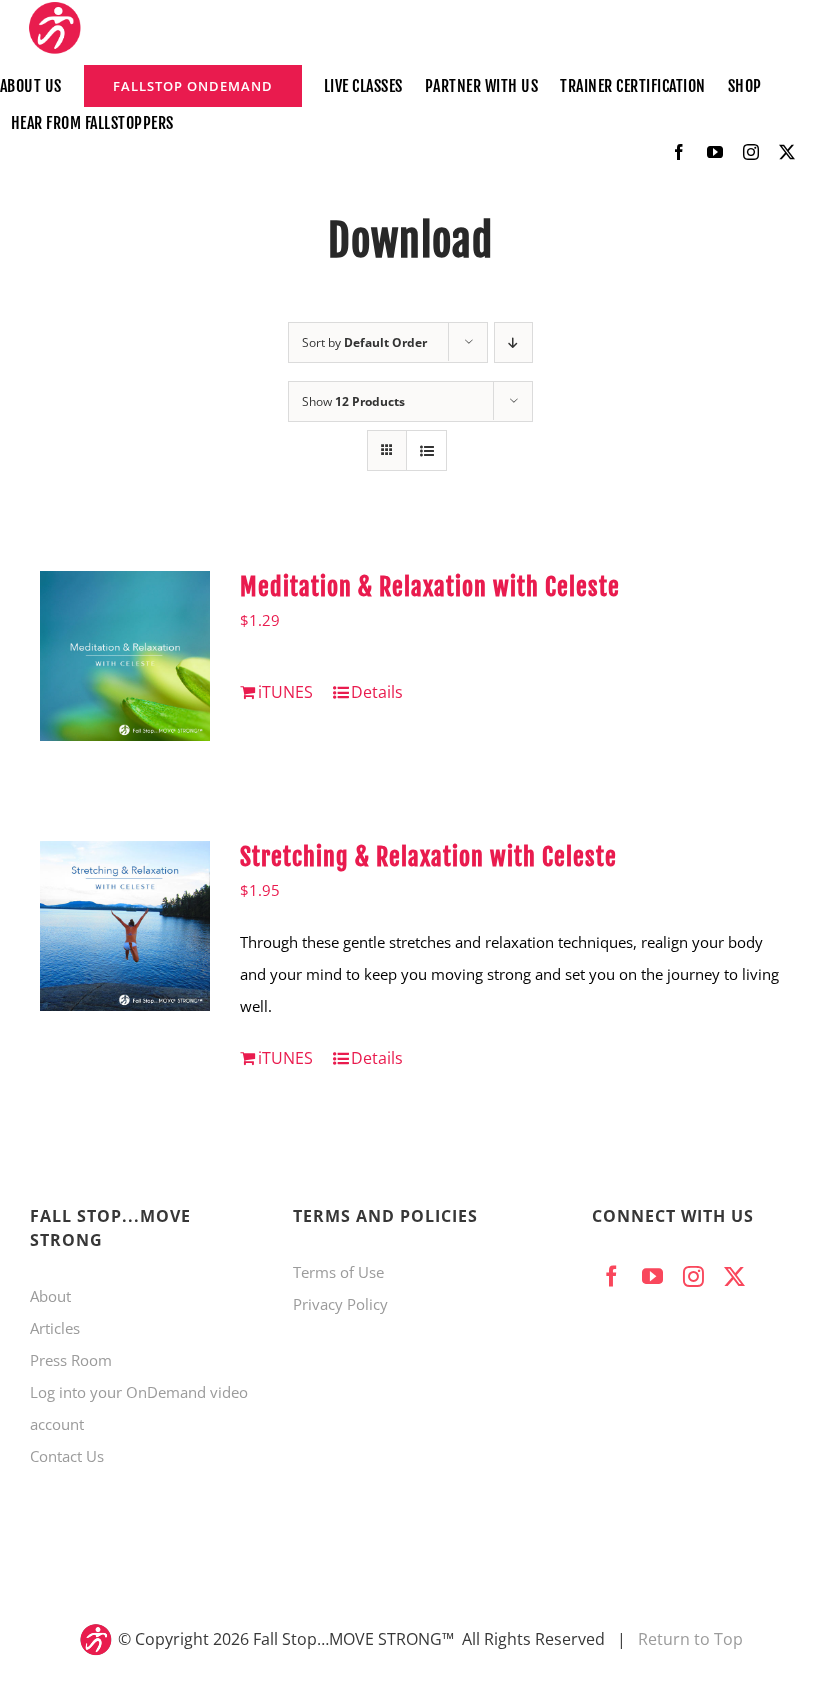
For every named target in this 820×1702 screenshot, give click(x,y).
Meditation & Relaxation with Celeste (430, 587)
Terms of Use (338, 1272)
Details (377, 692)
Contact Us (67, 1456)
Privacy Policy (340, 1304)
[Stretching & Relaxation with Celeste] (125, 926)
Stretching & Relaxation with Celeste (428, 857)
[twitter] (787, 152)
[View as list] (426, 450)
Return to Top (690, 1639)
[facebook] (679, 152)
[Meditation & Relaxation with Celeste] (125, 656)
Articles (55, 1328)
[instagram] (751, 152)
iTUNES (285, 692)
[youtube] (715, 152)
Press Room (71, 1360)
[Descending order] (513, 342)
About (50, 1296)
